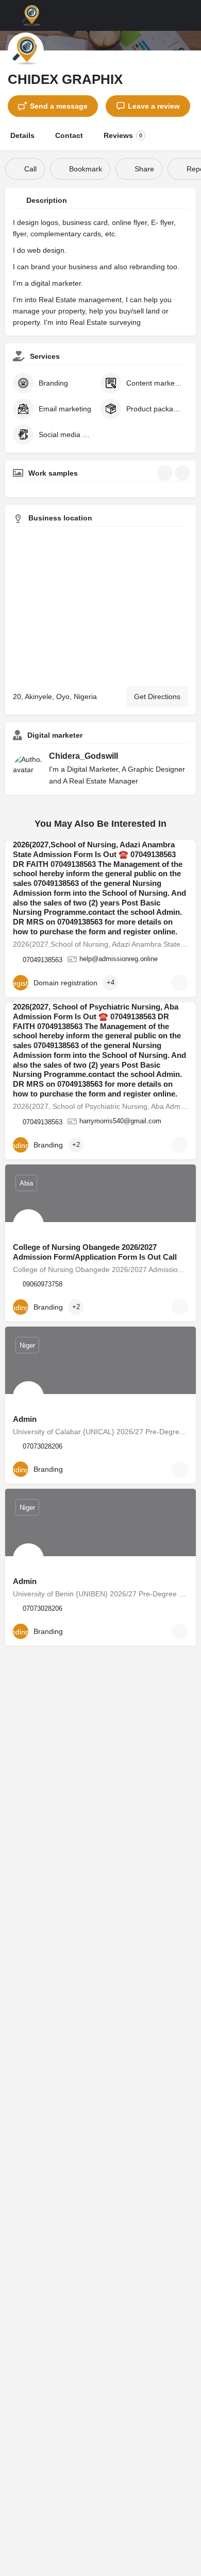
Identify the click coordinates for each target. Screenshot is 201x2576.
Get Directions (157, 697)
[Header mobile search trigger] (191, 15)
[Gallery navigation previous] (166, 473)
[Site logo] (32, 15)
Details (22, 135)
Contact (69, 135)
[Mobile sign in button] (170, 15)
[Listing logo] (26, 50)
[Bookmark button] (180, 983)
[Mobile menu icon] (11, 15)
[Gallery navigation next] (183, 473)
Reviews (123, 135)
